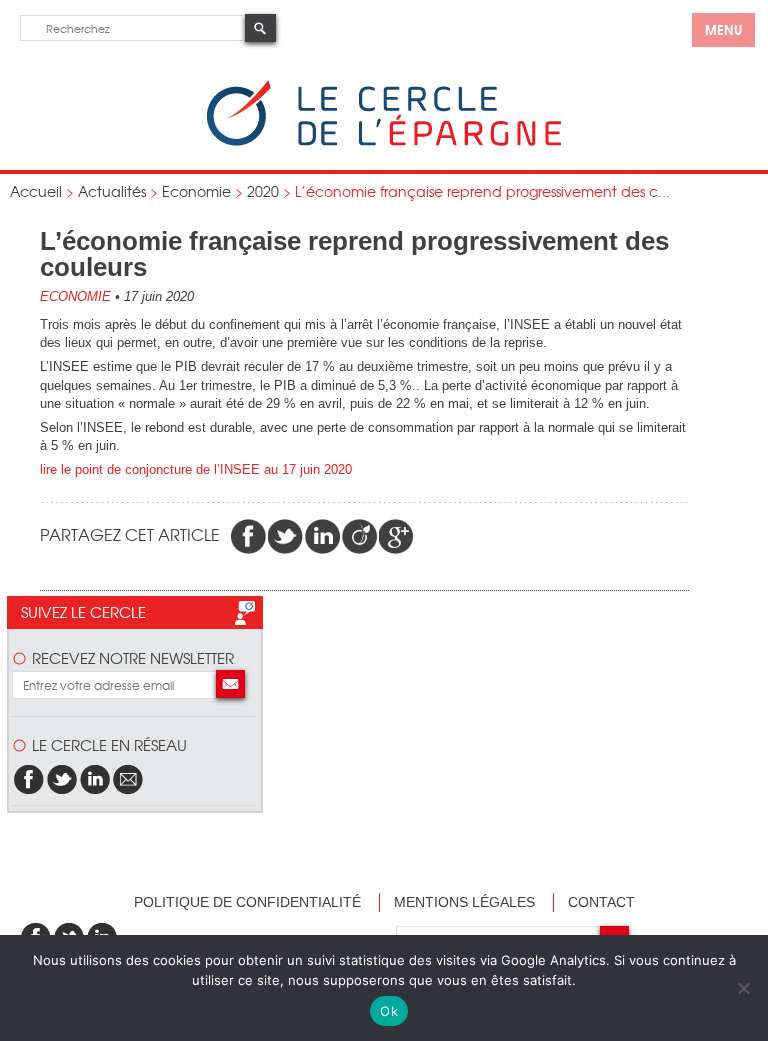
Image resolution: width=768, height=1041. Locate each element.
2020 (263, 191)
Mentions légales (464, 902)
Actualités (112, 191)
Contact (601, 902)
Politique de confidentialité (247, 902)
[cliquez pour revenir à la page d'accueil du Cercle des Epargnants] (384, 141)
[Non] (743, 988)
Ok (389, 1011)
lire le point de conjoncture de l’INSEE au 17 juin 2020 (196, 469)
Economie (196, 191)
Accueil (36, 191)
